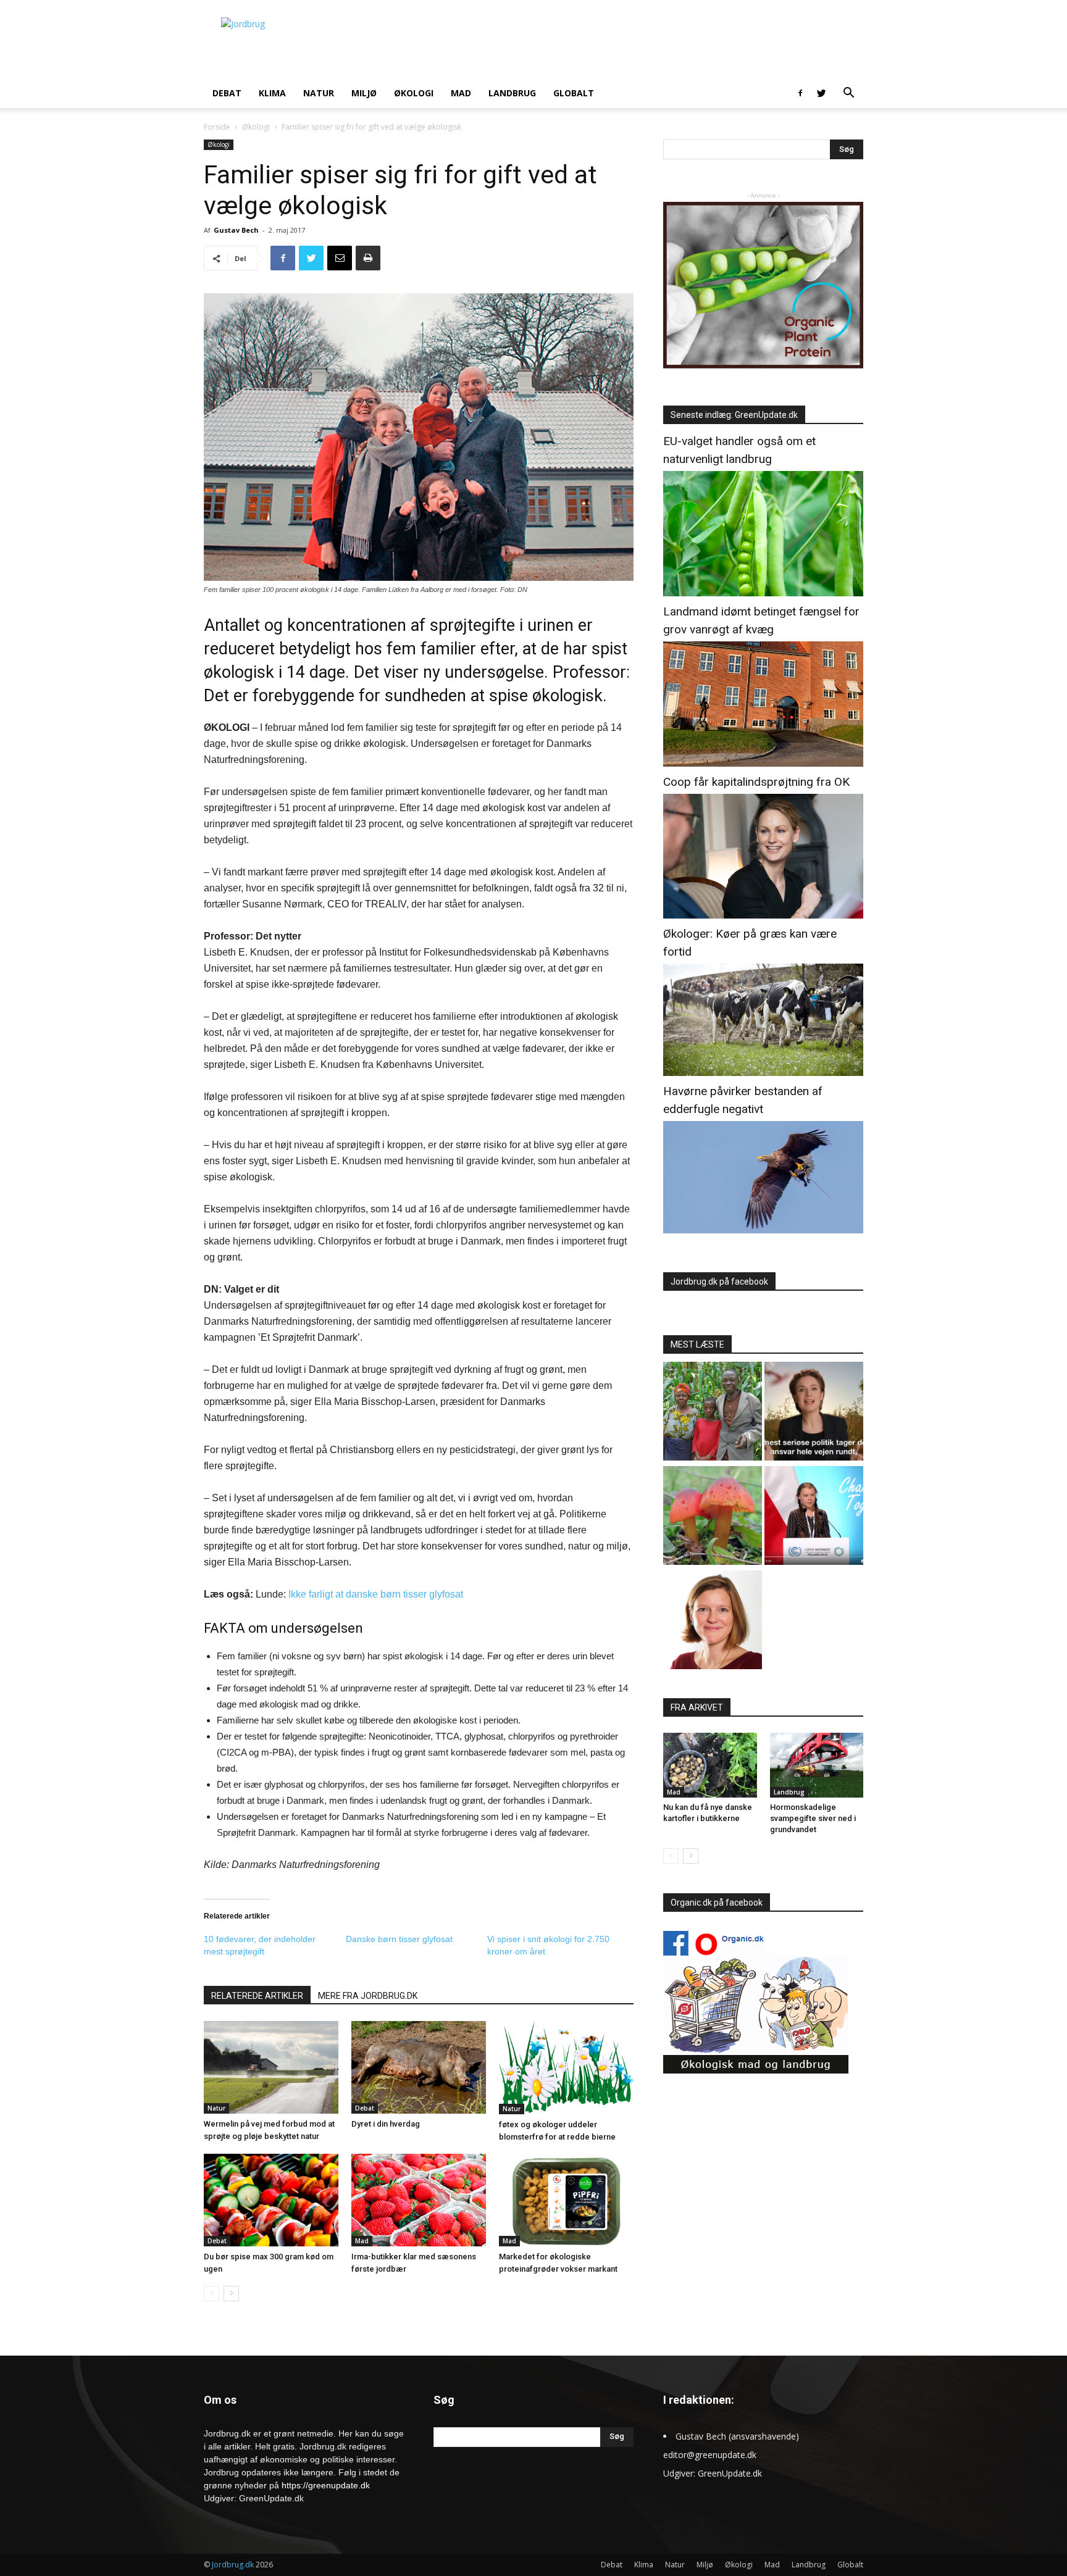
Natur (319, 93)
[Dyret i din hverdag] (419, 2067)
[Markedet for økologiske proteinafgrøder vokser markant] (566, 2200)
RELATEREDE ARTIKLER (257, 1996)
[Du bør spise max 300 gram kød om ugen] (271, 2200)
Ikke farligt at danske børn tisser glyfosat (376, 1594)
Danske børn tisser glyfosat (399, 1939)
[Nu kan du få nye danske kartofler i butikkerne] (710, 1765)
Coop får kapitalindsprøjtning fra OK (756, 782)
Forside (217, 127)
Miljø (364, 93)
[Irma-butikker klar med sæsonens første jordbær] (419, 2200)
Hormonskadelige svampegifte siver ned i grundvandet (813, 1818)
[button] (848, 94)
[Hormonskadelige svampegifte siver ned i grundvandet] (817, 1765)
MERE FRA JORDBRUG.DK (368, 1996)
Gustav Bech (236, 230)
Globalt (574, 93)
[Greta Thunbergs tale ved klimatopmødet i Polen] (814, 1517)
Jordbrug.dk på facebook (719, 1282)
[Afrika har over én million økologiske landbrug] (713, 1413)
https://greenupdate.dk (326, 2485)
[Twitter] (821, 93)
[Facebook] (800, 93)
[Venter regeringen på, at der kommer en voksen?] (713, 1621)
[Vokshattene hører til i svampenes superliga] (713, 1517)
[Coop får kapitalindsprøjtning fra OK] (763, 915)
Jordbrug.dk (233, 2565)
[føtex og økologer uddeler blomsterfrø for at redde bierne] (566, 2068)
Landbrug (512, 93)
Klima (272, 93)
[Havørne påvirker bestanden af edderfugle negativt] (763, 1230)
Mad (461, 93)
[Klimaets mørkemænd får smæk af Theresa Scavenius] (814, 1413)
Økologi (414, 93)
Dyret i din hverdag (386, 2124)
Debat (227, 93)
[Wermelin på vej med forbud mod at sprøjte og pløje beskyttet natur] (271, 2067)
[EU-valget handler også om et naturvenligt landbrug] (763, 593)
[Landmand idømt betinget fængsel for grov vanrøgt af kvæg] (763, 763)
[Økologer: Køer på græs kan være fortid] (763, 1073)
